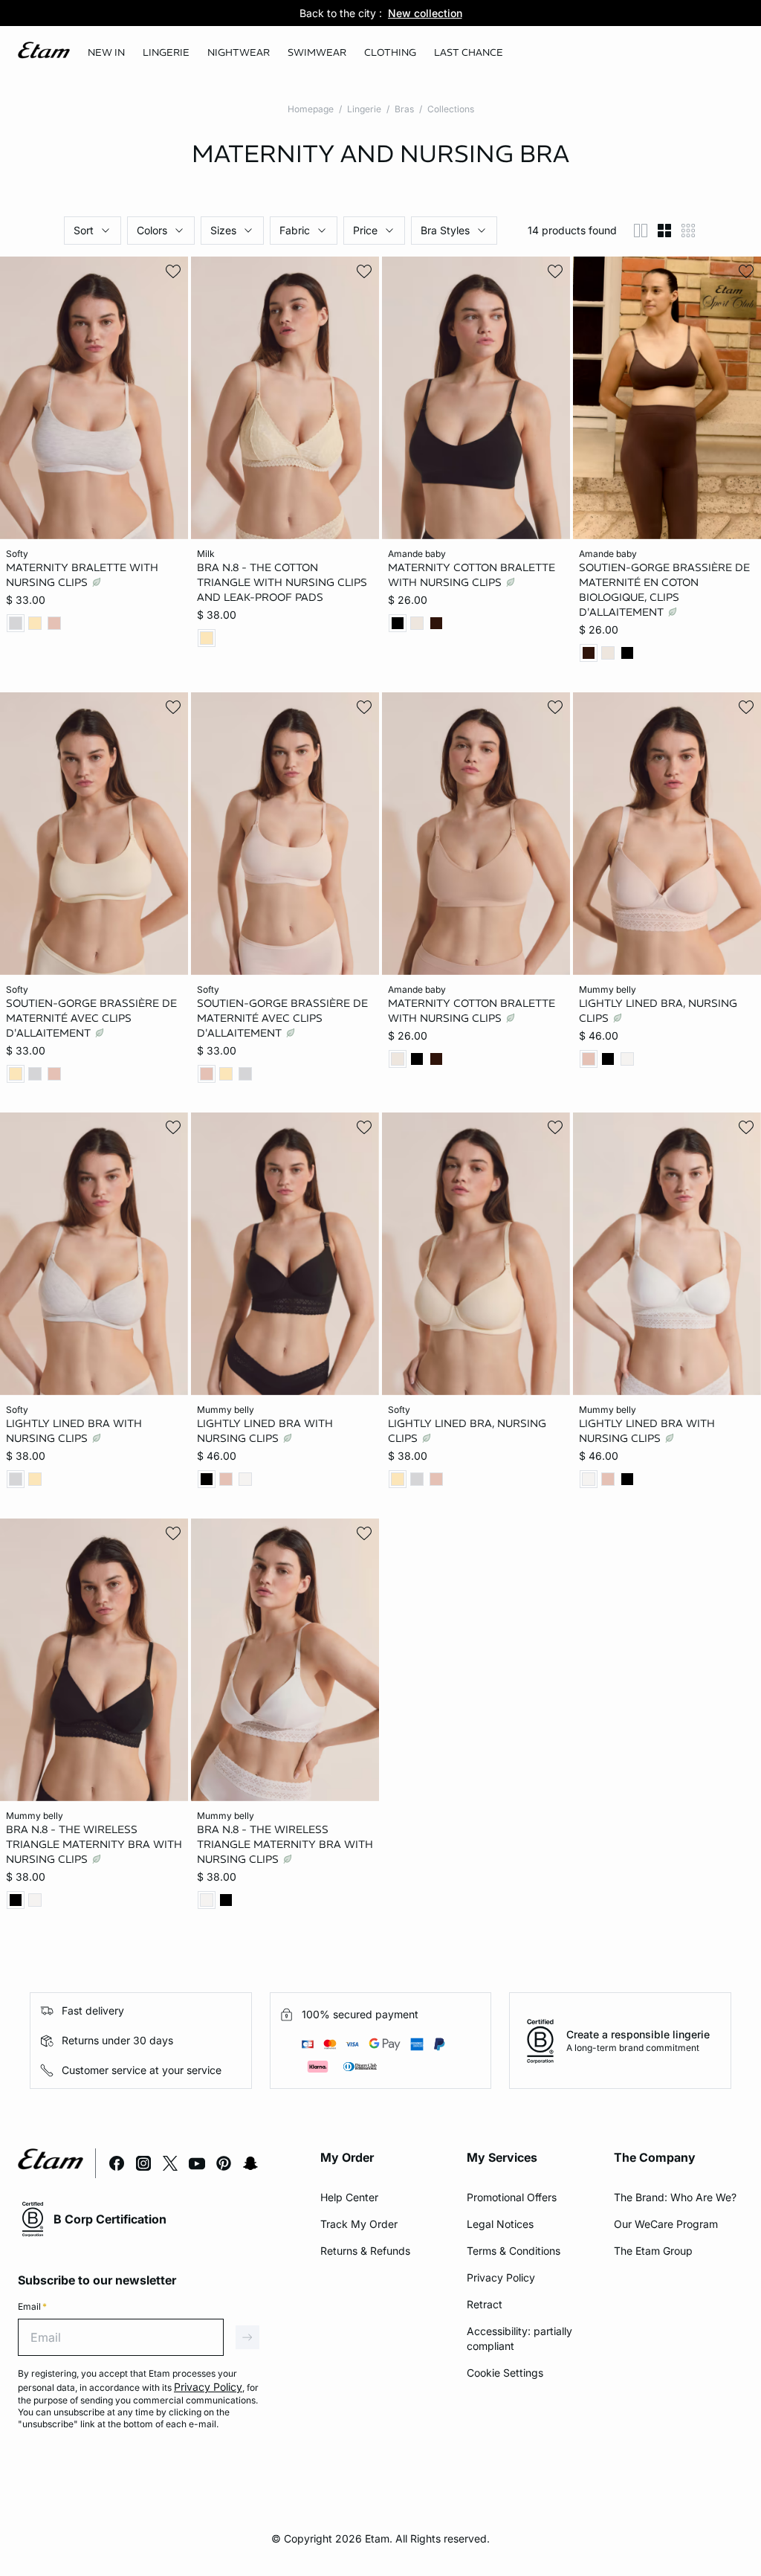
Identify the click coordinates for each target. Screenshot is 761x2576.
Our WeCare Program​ (666, 2224)
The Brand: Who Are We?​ (675, 2197)
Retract (485, 2304)
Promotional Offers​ (512, 2197)
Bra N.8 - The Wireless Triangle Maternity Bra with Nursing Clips (94, 1844)
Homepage (311, 109)
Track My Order (359, 2224)
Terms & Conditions (514, 2251)
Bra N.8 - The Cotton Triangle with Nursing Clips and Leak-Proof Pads (282, 582)
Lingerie (364, 109)
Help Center (349, 2197)
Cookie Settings (505, 2373)
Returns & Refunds (365, 2251)
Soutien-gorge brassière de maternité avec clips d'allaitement (91, 1017)
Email (32, 2306)
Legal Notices (500, 2224)
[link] (106, 53)
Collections (451, 109)
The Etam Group (653, 2251)
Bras (404, 109)
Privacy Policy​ (501, 2277)
